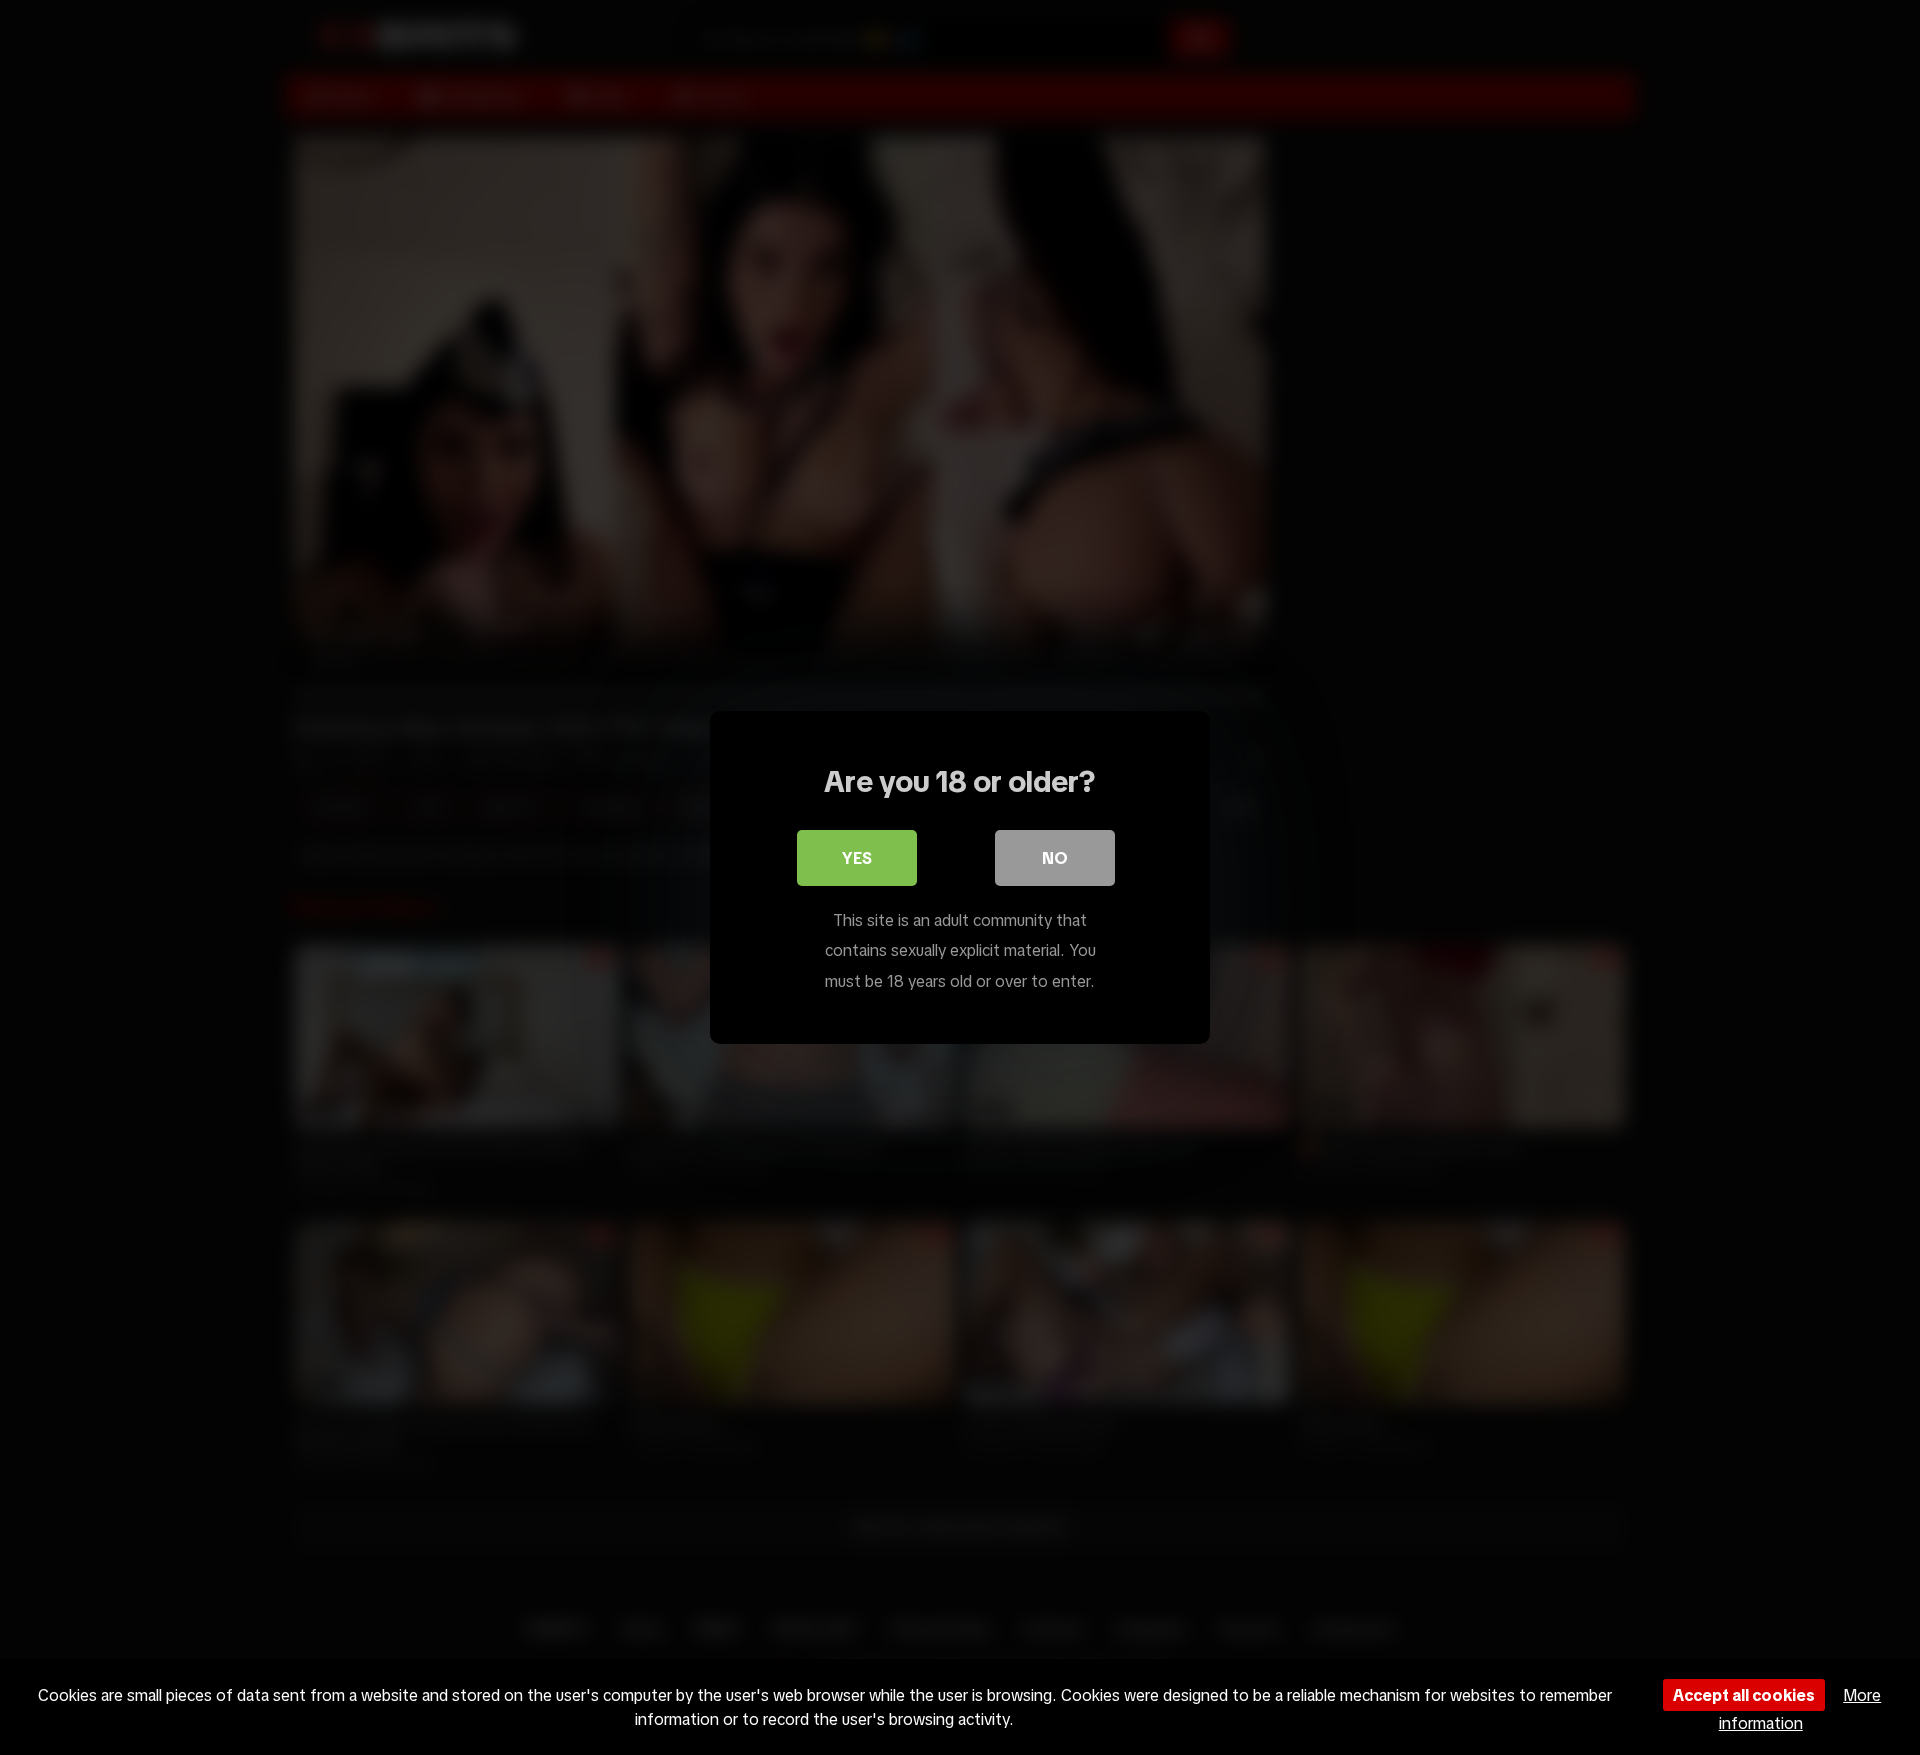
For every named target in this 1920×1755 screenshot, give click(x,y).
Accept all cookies (1744, 1695)
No (1055, 858)
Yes (857, 858)
